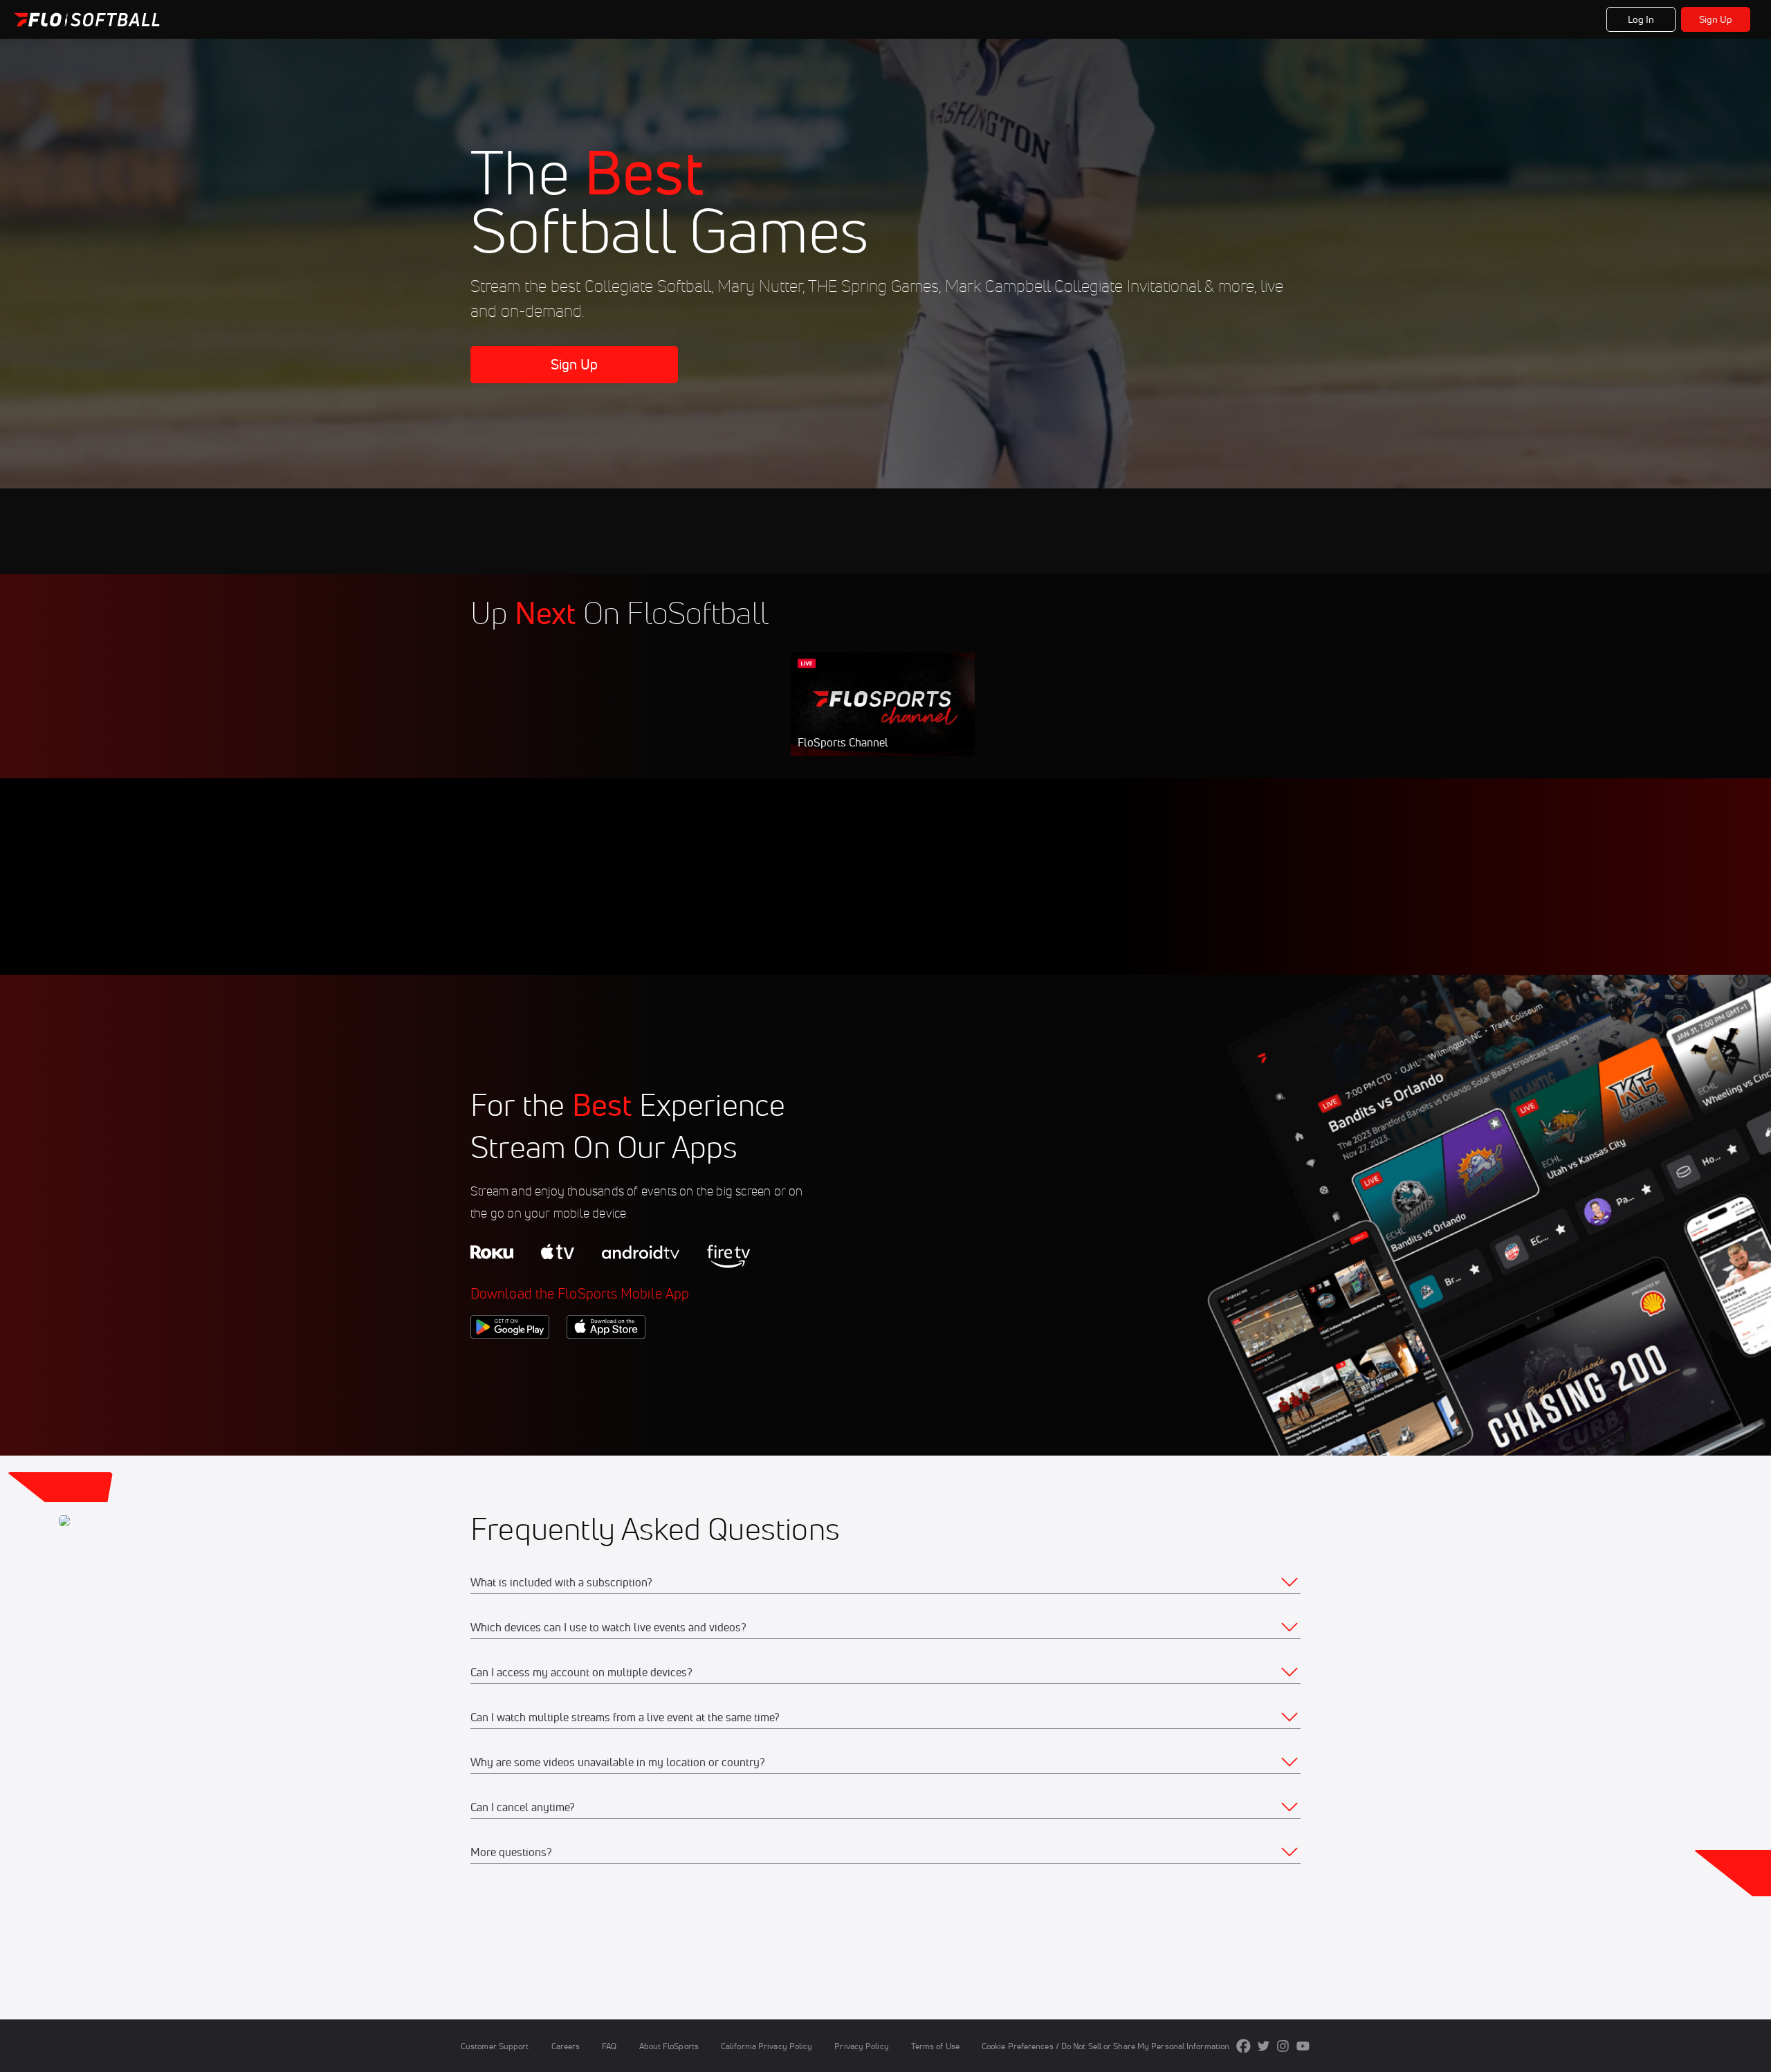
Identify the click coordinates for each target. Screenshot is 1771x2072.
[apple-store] (606, 1362)
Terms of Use (935, 2046)
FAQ (609, 2046)
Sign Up (1716, 19)
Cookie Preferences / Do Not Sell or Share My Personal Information (1105, 2046)
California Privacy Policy (767, 2046)
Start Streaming (883, 718)
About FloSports (669, 2046)
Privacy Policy (861, 2046)
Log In (1641, 19)
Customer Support (495, 2046)
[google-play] (510, 1362)
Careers (566, 2046)
